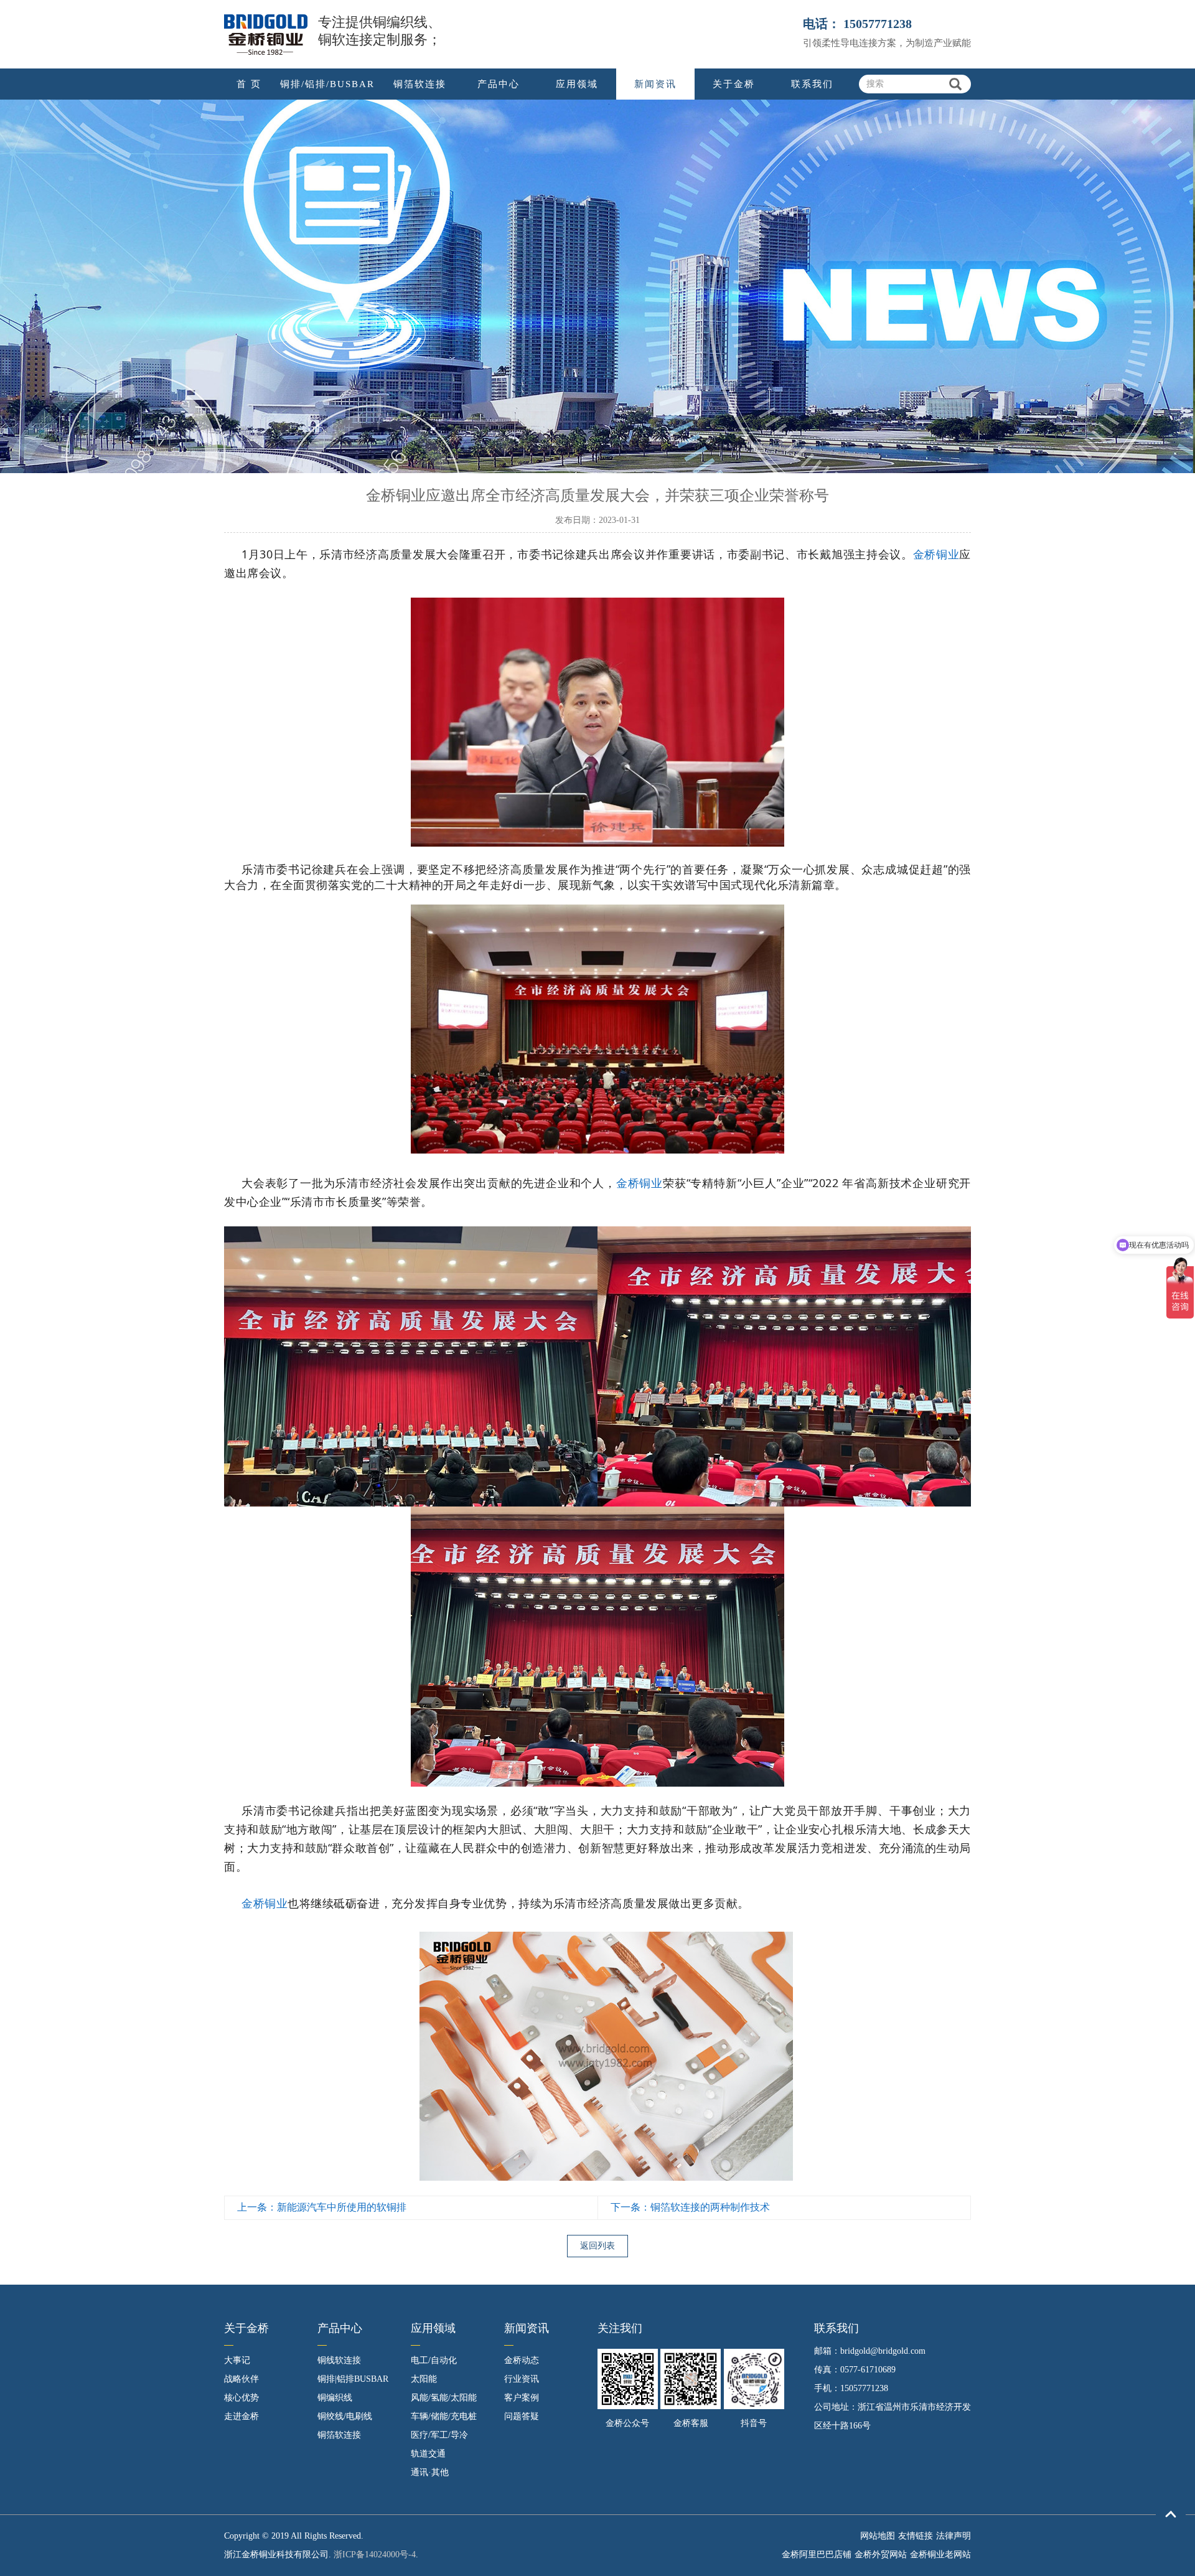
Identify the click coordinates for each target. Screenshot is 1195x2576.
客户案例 (522, 2398)
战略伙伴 (241, 2379)
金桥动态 (522, 2360)
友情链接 (916, 2536)
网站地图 (878, 2536)
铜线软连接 (339, 2360)
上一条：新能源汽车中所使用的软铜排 (322, 2207)
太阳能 (424, 2379)
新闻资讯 (655, 84)
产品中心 (499, 84)
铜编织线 (335, 2398)
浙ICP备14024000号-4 (375, 2555)
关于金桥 (734, 84)
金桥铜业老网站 (940, 2555)
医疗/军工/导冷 (439, 2435)
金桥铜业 (936, 554)
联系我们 (812, 84)
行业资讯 (522, 2379)
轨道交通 (428, 2454)
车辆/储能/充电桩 (444, 2416)
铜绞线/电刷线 (345, 2416)
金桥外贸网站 (881, 2555)
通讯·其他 (430, 2472)
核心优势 (241, 2398)
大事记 (237, 2360)
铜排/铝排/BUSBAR (327, 84)
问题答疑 (522, 2416)
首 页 (249, 84)
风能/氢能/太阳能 (444, 2398)
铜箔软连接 (420, 84)
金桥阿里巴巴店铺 (817, 2555)
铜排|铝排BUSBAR (353, 2379)
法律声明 (954, 2536)
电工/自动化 (434, 2360)
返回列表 (597, 2246)
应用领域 (577, 84)
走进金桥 (241, 2416)
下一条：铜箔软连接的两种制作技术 (690, 2207)
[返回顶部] (1171, 2515)
